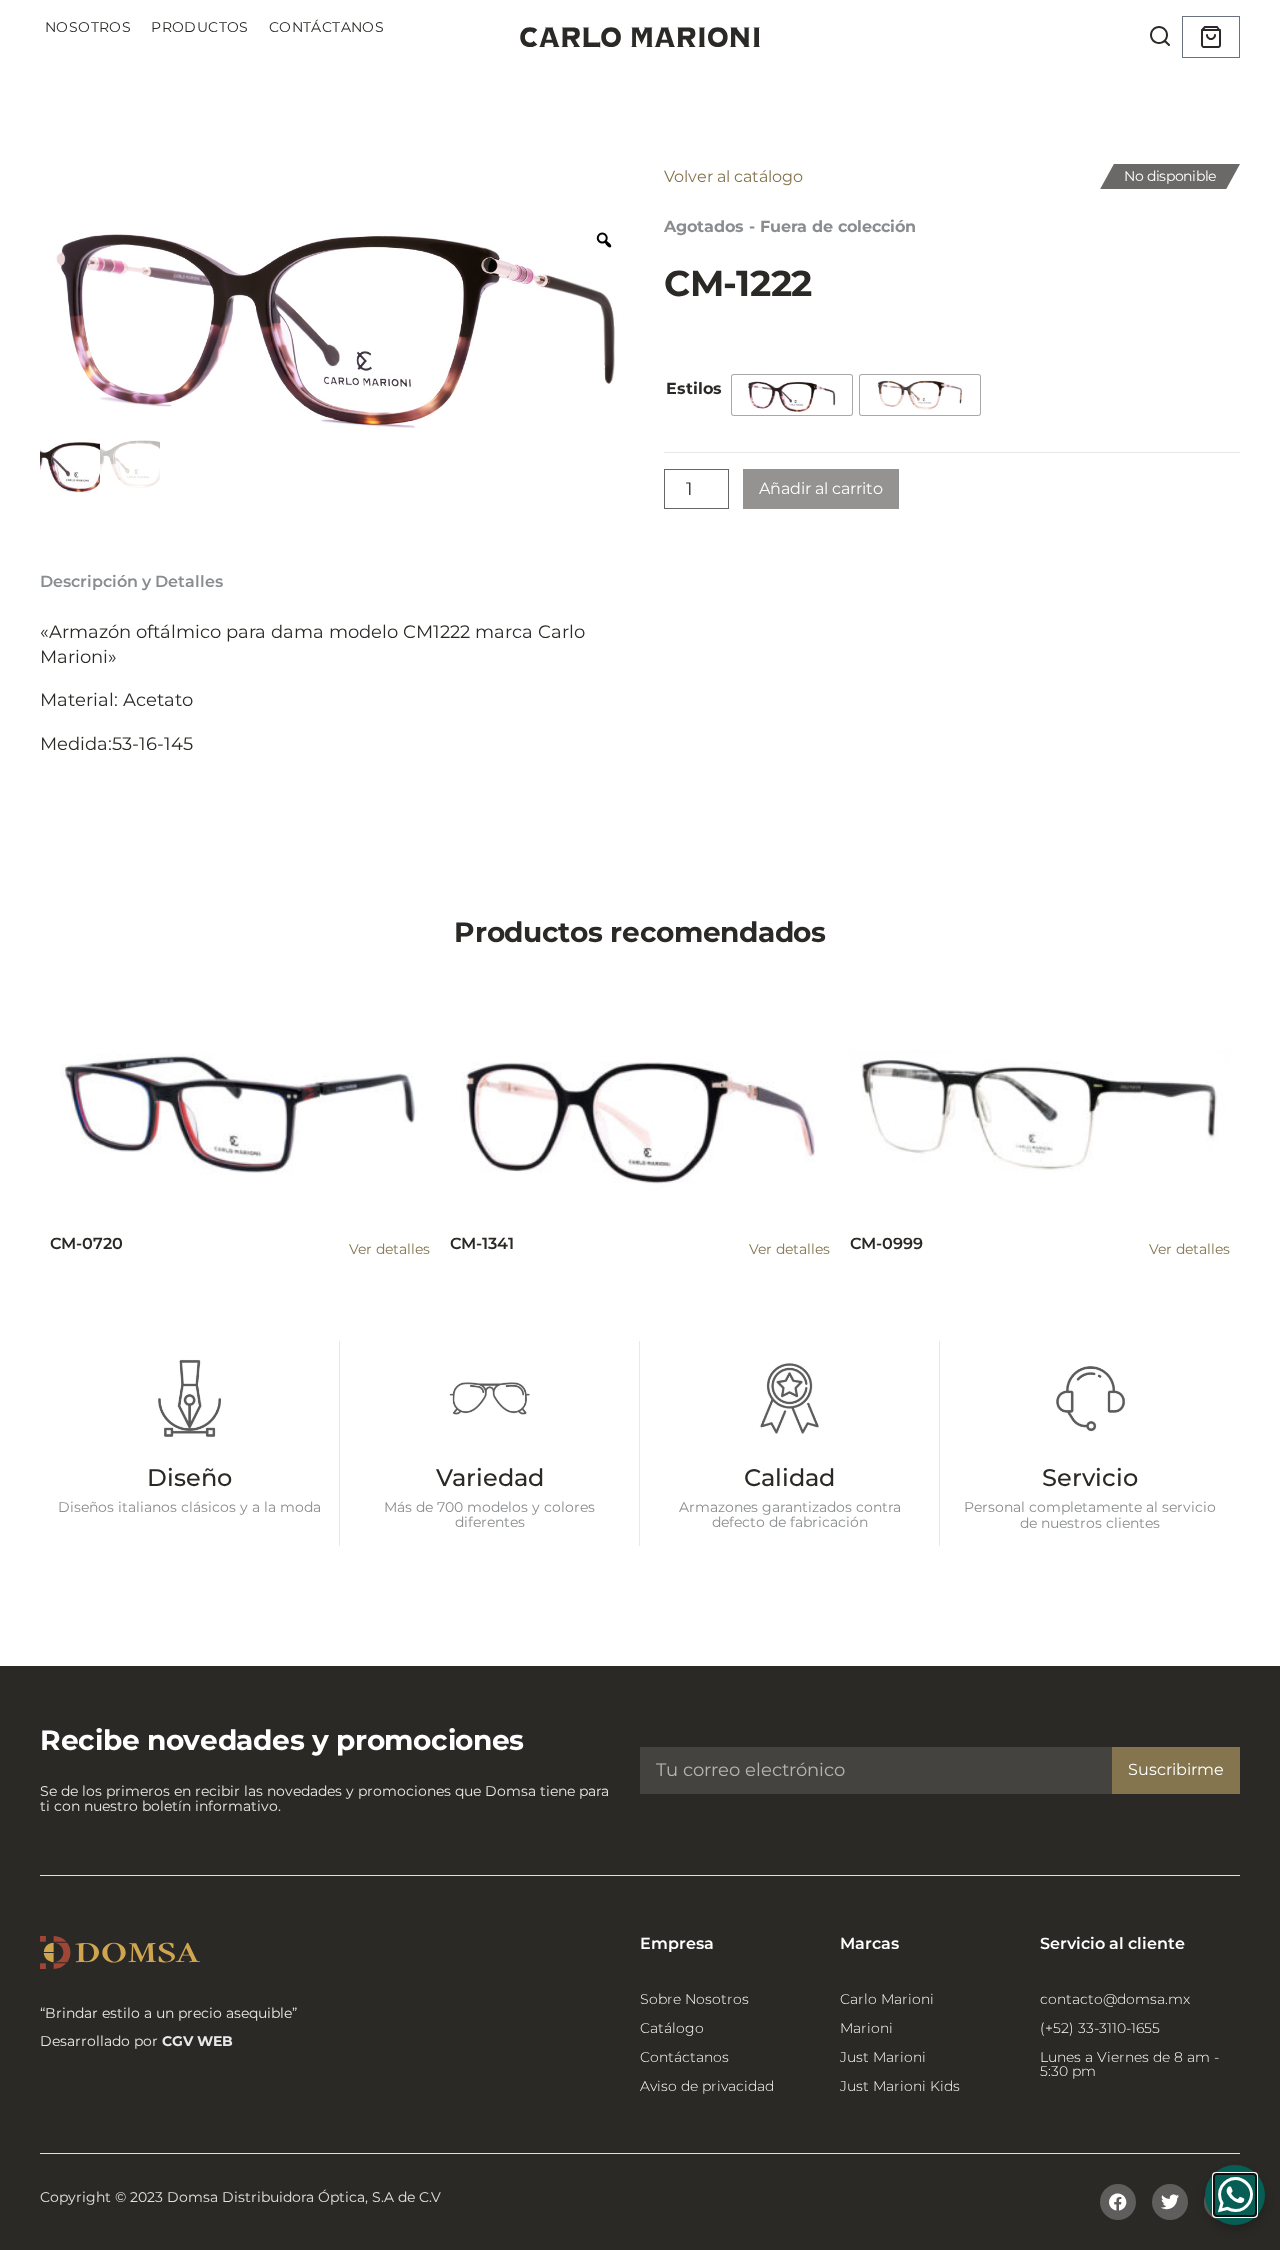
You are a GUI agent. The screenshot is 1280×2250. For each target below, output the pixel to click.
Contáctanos (326, 27)
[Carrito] (1211, 37)
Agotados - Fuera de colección (790, 226)
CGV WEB (197, 2041)
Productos (200, 27)
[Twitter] (1170, 2202)
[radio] (792, 395)
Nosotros (88, 27)
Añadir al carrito (821, 488)
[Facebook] (1118, 2202)
